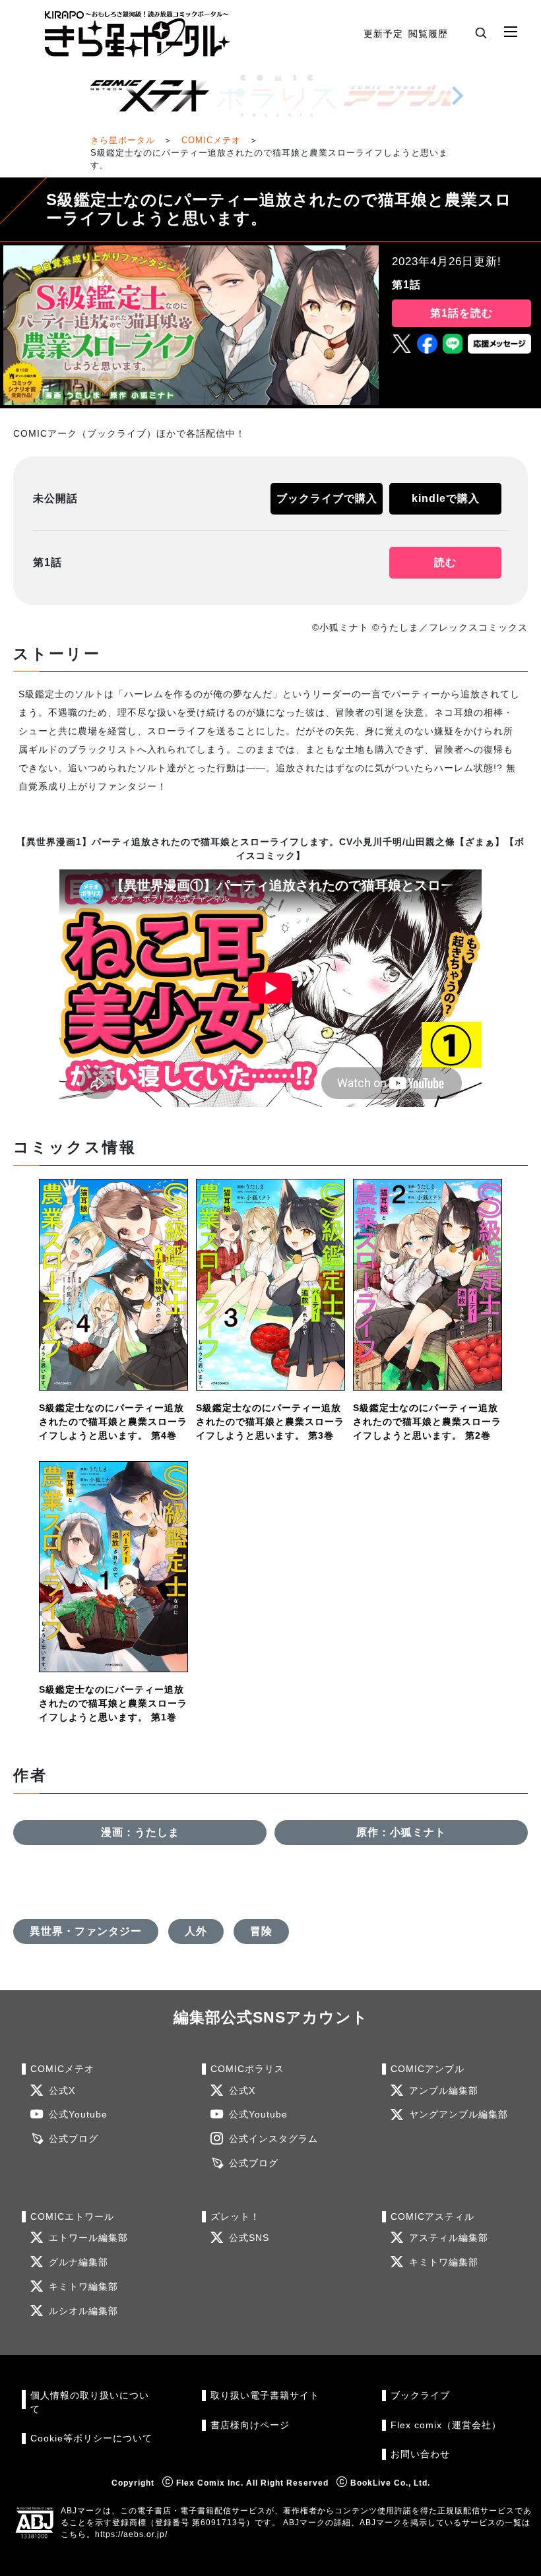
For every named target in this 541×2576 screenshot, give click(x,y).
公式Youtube (78, 2115)
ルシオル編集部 (83, 2311)
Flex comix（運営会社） (446, 2425)
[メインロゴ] (137, 34)
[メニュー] (511, 32)
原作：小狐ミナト (401, 1832)
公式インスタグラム (273, 2139)
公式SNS (249, 2238)
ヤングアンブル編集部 (459, 2115)
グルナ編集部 (79, 2262)
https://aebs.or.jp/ (131, 2534)
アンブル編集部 (444, 2091)
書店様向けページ (250, 2425)
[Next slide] (457, 96)
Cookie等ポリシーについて (91, 2438)
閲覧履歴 (428, 34)
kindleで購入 (446, 498)
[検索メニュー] (481, 32)
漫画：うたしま (140, 1832)
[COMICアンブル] (403, 96)
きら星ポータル (123, 140)
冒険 (261, 1931)
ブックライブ (420, 2396)
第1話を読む (461, 313)
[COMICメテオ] (150, 96)
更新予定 (383, 34)
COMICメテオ (211, 140)
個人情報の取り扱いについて (90, 2402)
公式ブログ (74, 2139)
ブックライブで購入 (327, 498)
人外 (196, 1931)
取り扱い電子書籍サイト (265, 2396)
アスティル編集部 (449, 2238)
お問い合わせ (420, 2454)
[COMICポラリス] (276, 96)
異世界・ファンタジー (86, 1931)
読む (445, 562)
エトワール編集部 (88, 2238)
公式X (62, 2091)
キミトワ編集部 (83, 2287)
